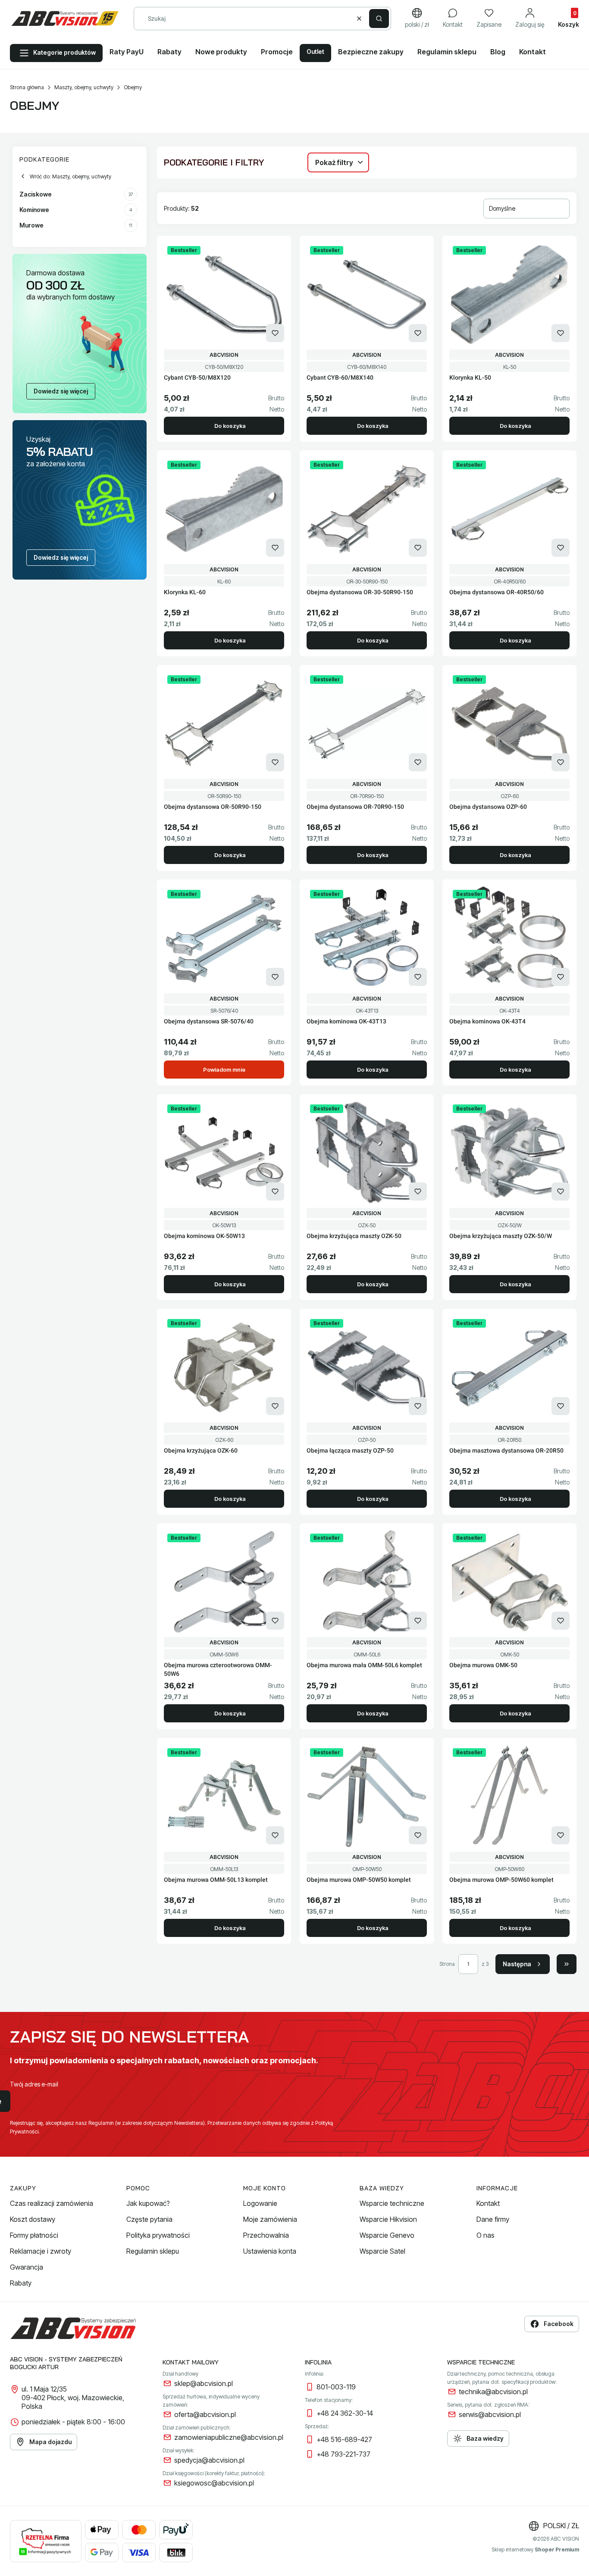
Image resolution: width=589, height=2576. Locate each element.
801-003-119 (336, 2387)
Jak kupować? (148, 2203)
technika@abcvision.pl (493, 2392)
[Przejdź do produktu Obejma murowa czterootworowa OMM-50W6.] (224, 1582)
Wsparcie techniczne (392, 2203)
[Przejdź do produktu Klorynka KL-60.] (224, 509)
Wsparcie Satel (382, 2251)
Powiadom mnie (224, 1070)
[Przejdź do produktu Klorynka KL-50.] (509, 294)
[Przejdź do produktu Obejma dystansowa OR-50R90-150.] (224, 724)
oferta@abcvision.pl (205, 2414)
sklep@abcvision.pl (204, 2383)
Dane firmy (493, 2219)
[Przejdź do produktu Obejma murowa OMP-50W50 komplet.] (367, 1796)
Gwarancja (27, 2267)
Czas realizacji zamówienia (52, 2203)
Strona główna (27, 87)
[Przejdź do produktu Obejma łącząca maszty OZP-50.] (367, 1367)
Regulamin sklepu (153, 2251)
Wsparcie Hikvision (388, 2219)
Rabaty (21, 2283)
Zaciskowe (76, 194)
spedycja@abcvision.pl (209, 2460)
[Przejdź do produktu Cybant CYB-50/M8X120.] (224, 294)
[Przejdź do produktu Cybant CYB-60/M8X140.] (367, 294)
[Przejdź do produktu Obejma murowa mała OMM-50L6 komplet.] (367, 1582)
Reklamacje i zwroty (41, 2251)
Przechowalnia (266, 2235)
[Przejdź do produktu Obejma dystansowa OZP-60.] (509, 724)
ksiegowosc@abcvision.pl (214, 2483)
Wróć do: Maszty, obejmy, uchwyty (70, 176)
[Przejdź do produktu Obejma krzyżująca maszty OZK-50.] (367, 1153)
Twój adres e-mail (34, 2084)
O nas (486, 2235)
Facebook (559, 2324)
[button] (379, 19)
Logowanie (260, 2203)
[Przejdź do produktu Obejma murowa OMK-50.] (509, 1582)
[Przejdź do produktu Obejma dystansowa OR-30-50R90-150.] (367, 509)
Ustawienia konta (270, 2251)
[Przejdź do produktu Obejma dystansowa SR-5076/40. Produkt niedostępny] (224, 938)
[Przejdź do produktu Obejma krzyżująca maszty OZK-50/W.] (509, 1153)
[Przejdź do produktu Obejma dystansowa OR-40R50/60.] (509, 509)
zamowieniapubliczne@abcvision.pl (229, 2437)
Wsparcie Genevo (387, 2235)
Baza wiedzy (485, 2438)
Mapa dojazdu (50, 2442)
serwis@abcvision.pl (490, 2414)
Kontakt (488, 2203)
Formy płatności (34, 2235)
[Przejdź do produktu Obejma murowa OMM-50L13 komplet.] (224, 1796)
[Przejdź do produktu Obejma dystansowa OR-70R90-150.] (367, 724)
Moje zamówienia (270, 2219)
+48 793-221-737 (343, 2454)
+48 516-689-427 (344, 2439)
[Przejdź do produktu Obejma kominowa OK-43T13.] (367, 938)
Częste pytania (149, 2219)
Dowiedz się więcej (61, 391)
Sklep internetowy (535, 2549)
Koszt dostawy (33, 2219)
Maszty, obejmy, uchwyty (84, 87)
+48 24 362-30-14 (345, 2413)
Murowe (76, 225)
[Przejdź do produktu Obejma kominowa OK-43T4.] (509, 938)
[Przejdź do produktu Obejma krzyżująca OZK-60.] (224, 1367)
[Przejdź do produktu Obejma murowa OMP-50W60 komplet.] (509, 1796)
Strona (447, 1964)
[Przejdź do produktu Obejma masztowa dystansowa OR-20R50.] (509, 1367)
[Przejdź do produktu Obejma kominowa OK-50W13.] (224, 1153)
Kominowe (76, 210)
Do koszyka (230, 426)
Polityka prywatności (158, 2235)
